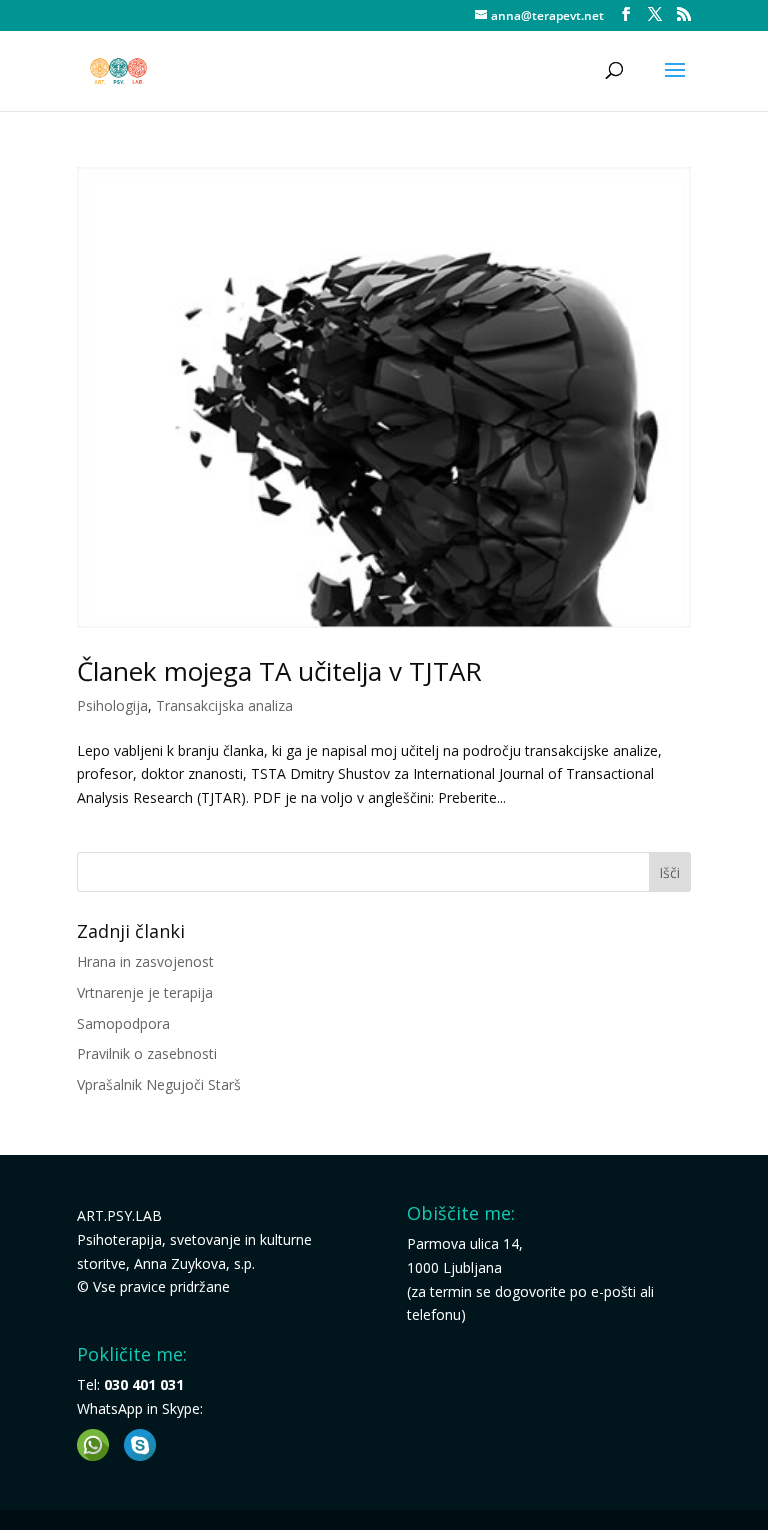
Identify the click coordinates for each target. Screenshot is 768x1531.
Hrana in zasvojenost (145, 961)
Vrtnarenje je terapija (145, 992)
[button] (93, 1445)
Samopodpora (123, 1023)
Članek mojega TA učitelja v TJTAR (279, 671)
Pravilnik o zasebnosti (147, 1053)
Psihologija (112, 705)
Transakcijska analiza (224, 705)
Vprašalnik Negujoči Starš (159, 1084)
